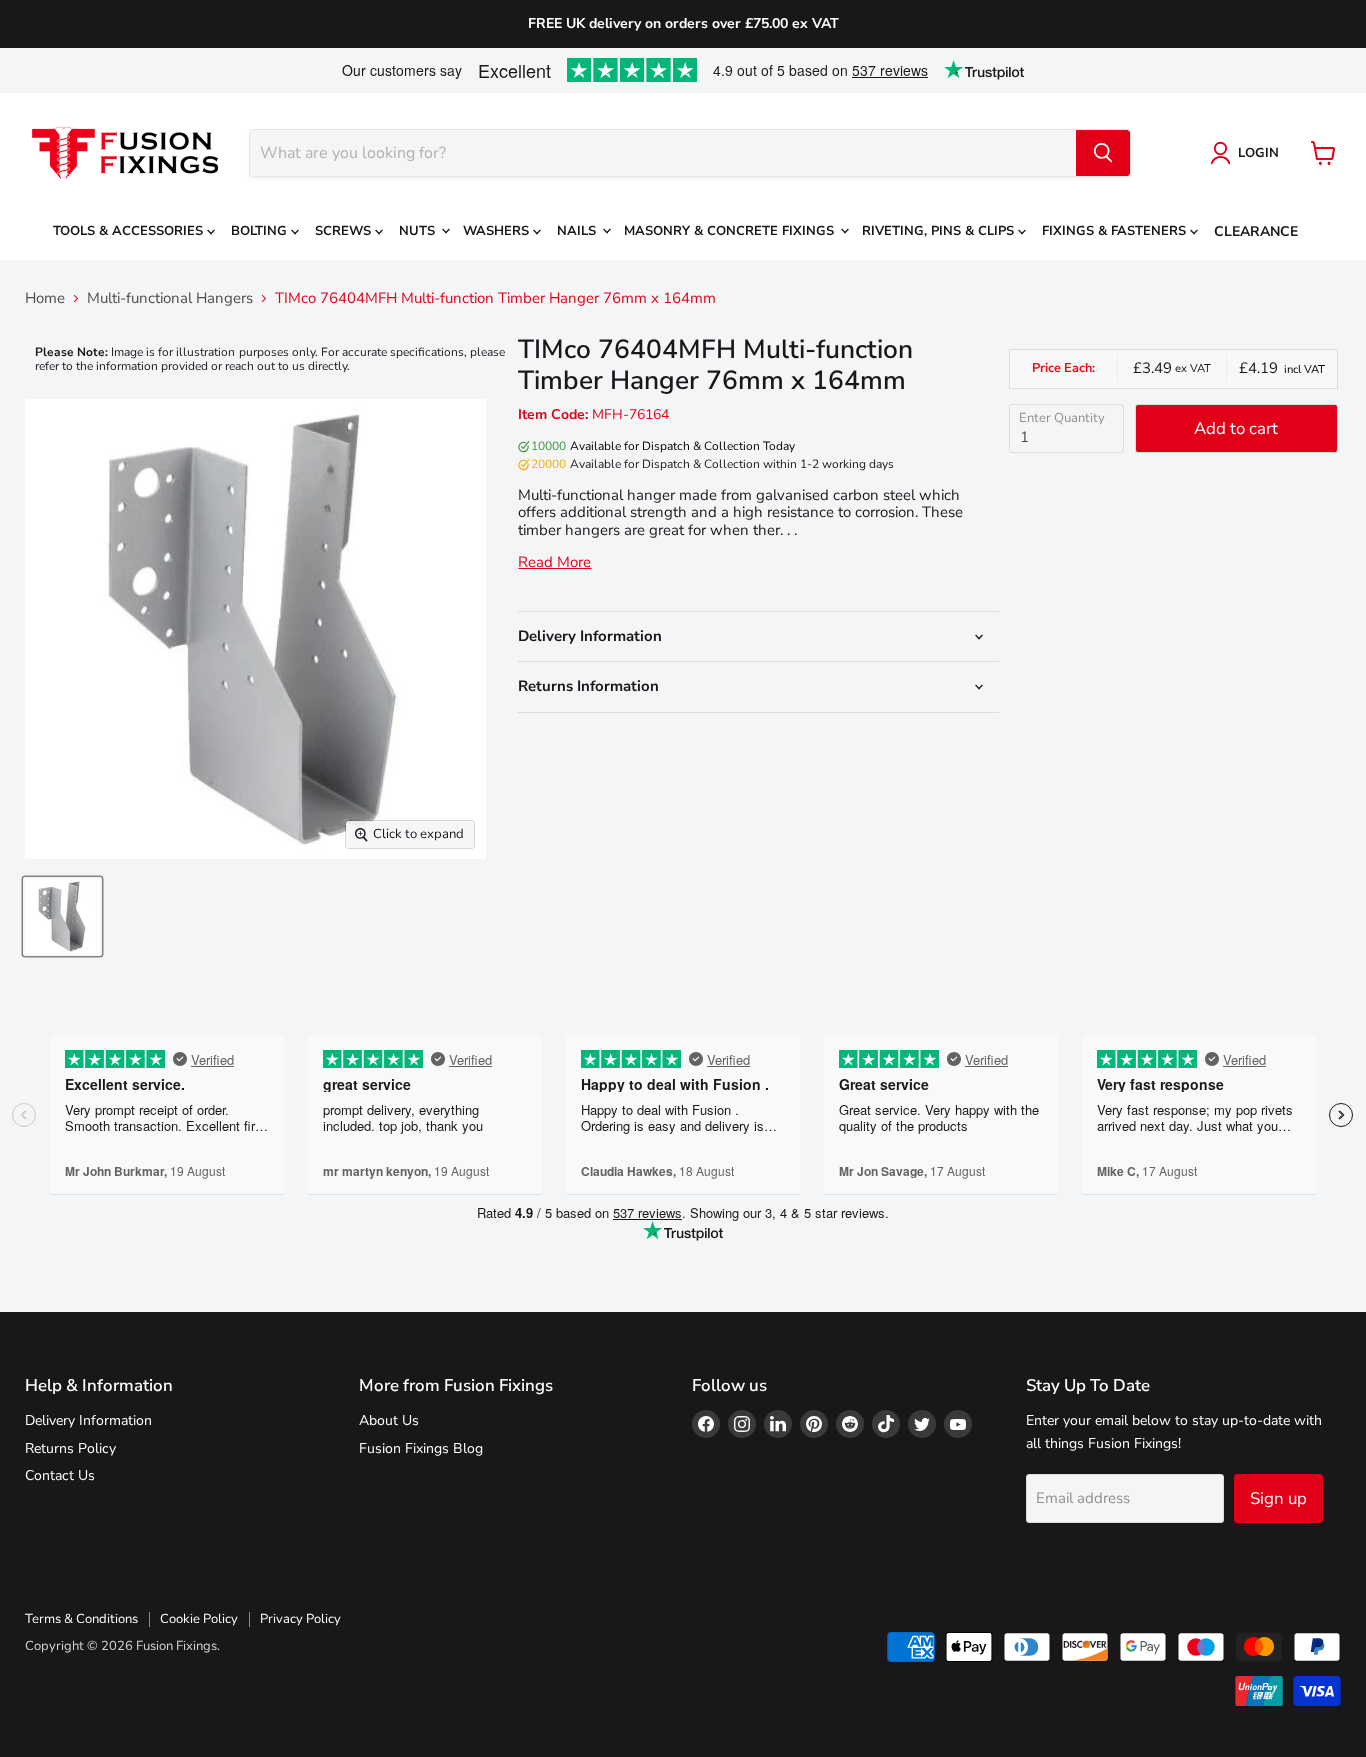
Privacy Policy (300, 1619)
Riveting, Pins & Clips (940, 231)
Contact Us (60, 1475)
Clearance (1256, 231)
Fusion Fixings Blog (421, 1448)
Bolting (261, 231)
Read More (554, 562)
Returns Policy (70, 1448)
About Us (389, 1420)
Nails (578, 231)
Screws (345, 231)
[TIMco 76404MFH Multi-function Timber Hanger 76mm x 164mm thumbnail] (62, 916)
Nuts (419, 231)
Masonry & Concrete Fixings (731, 231)
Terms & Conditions (81, 1619)
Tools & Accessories (130, 231)
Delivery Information (88, 1420)
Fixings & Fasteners (1116, 231)
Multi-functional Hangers (170, 298)
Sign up (1278, 1498)
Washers (498, 231)
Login (1258, 153)
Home (45, 298)
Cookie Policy (199, 1619)
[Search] (1103, 153)
